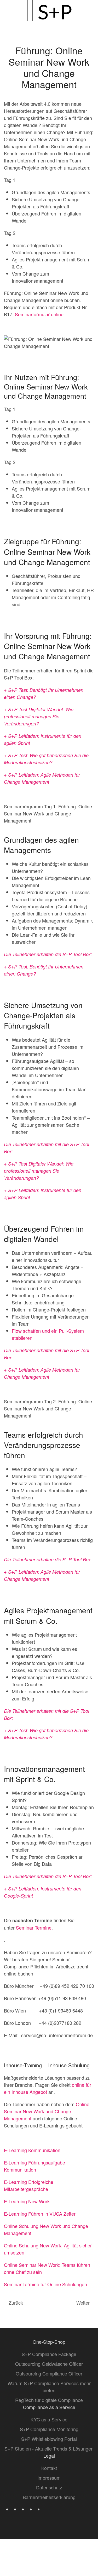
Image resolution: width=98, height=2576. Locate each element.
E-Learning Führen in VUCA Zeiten (40, 2214)
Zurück (16, 2303)
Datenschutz (49, 2487)
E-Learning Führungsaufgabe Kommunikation (34, 2166)
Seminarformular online (39, 314)
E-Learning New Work (27, 2201)
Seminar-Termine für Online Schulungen (45, 2284)
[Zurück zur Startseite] (49, 10)
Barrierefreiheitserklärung (49, 2497)
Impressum (49, 2478)
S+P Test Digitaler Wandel (35, 709)
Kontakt (49, 2468)
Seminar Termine (34, 1927)
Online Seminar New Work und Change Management (47, 2111)
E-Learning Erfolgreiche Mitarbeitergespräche (29, 2185)
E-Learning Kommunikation (32, 2150)
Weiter (83, 2303)
